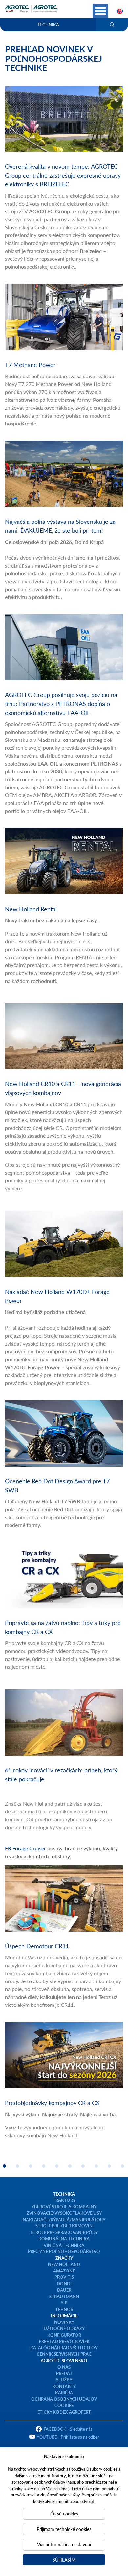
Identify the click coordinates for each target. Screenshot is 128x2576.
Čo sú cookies (64, 2514)
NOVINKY (64, 2322)
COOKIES (64, 2405)
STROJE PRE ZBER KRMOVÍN (64, 2226)
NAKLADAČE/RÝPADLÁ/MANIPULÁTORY (64, 2219)
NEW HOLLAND (64, 2264)
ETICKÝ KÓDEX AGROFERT (64, 2412)
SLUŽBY (64, 2380)
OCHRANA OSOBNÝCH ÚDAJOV (64, 2399)
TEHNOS (64, 2309)
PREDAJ (64, 2373)
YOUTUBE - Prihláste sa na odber (68, 2437)
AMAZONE (64, 2271)
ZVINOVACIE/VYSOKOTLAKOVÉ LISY (64, 2213)
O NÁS (64, 2367)
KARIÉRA (64, 2392)
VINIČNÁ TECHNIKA (64, 2245)
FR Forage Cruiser (25, 1848)
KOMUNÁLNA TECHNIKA (64, 2238)
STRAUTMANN (64, 2296)
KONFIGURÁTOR (64, 2335)
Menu (100, 11)
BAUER (64, 2290)
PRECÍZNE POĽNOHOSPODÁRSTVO (64, 2251)
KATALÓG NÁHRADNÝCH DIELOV (64, 2348)
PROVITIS (64, 2277)
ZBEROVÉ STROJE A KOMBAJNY (64, 2207)
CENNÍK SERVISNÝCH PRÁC (64, 2354)
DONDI (64, 2284)
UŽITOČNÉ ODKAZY (64, 2328)
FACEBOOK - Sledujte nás (68, 2429)
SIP (64, 2303)
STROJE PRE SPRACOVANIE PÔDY (64, 2232)
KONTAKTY (64, 2386)
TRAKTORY (64, 2200)
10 (122, 2166)
